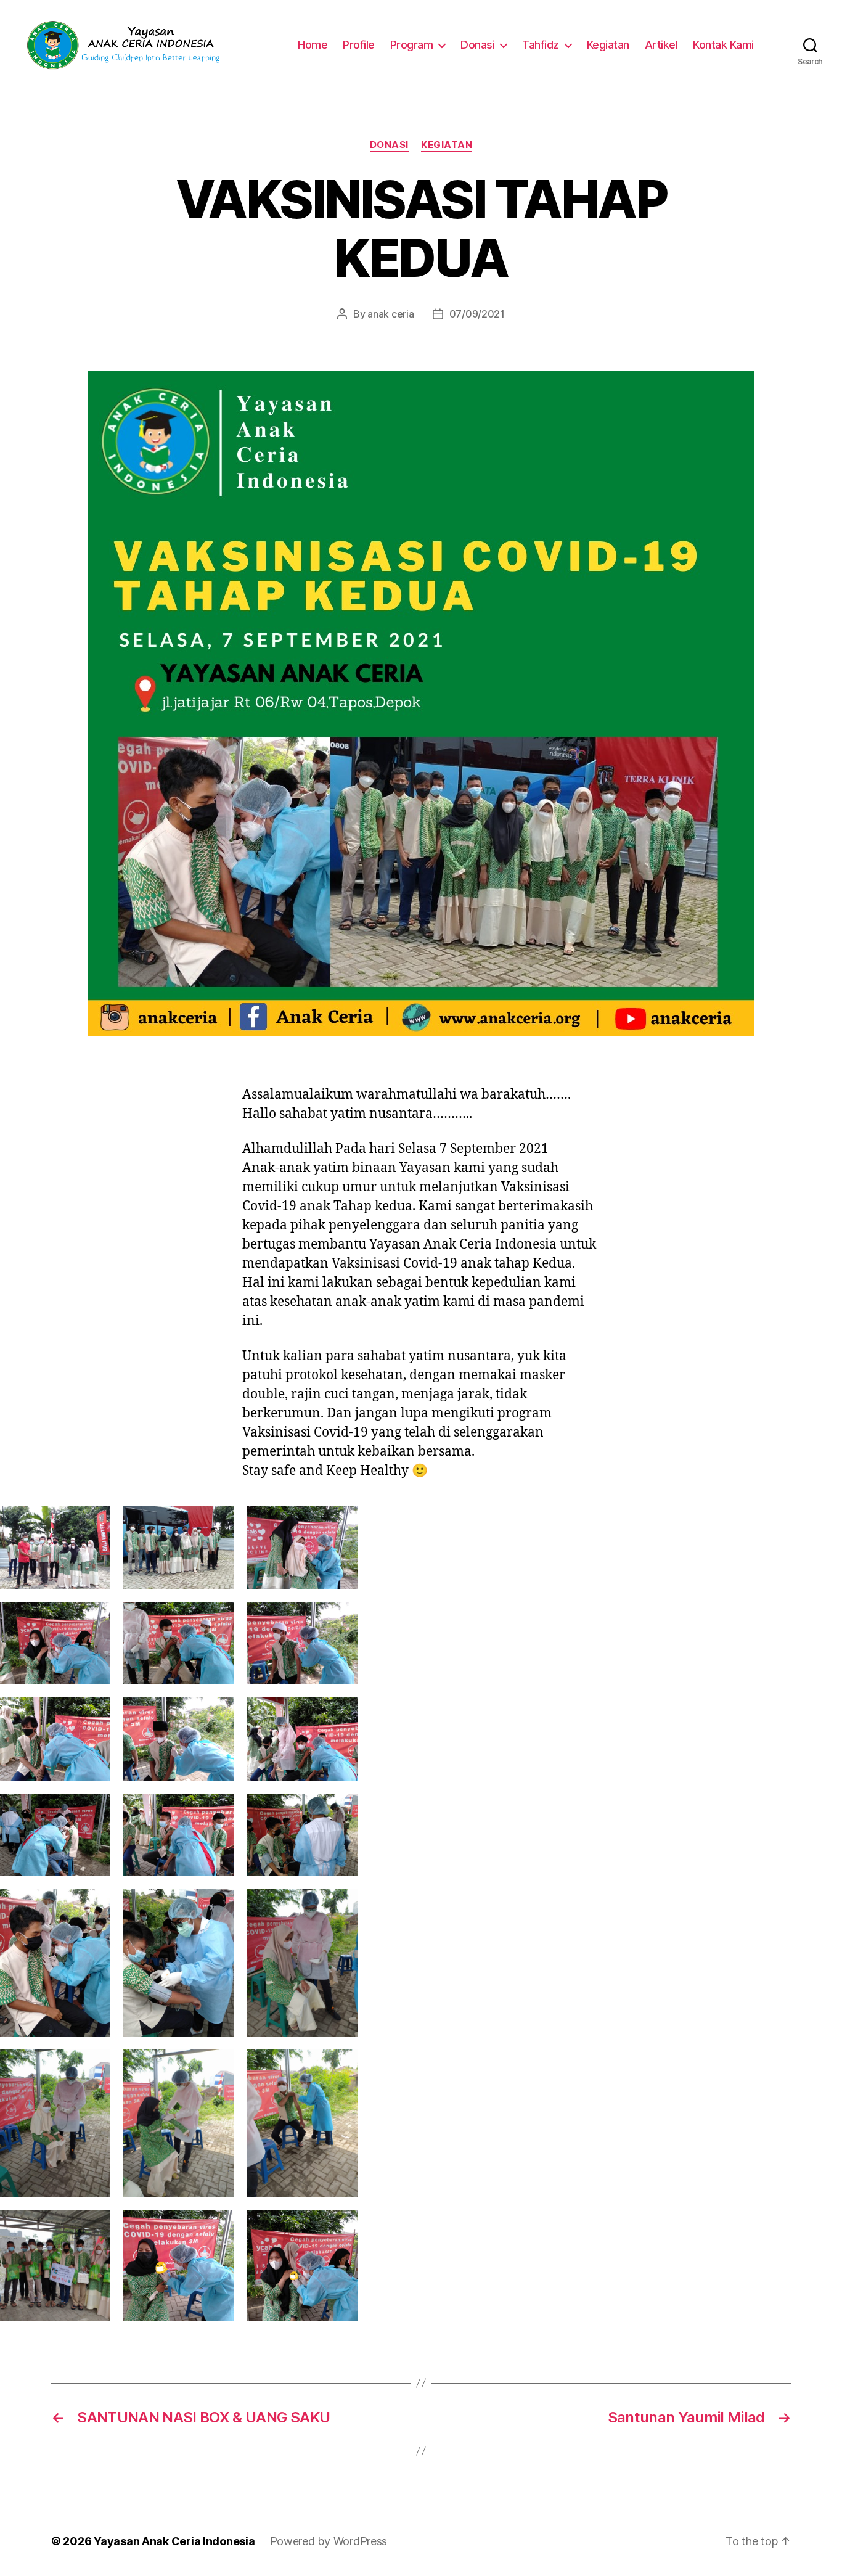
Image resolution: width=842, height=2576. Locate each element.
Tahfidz (541, 45)
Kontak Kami (723, 45)
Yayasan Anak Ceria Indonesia (174, 2541)
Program (412, 45)
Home (313, 45)
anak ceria (390, 314)
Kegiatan (608, 45)
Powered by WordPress (329, 2541)
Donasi (477, 45)
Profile (359, 45)
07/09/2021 (477, 314)
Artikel (661, 45)
